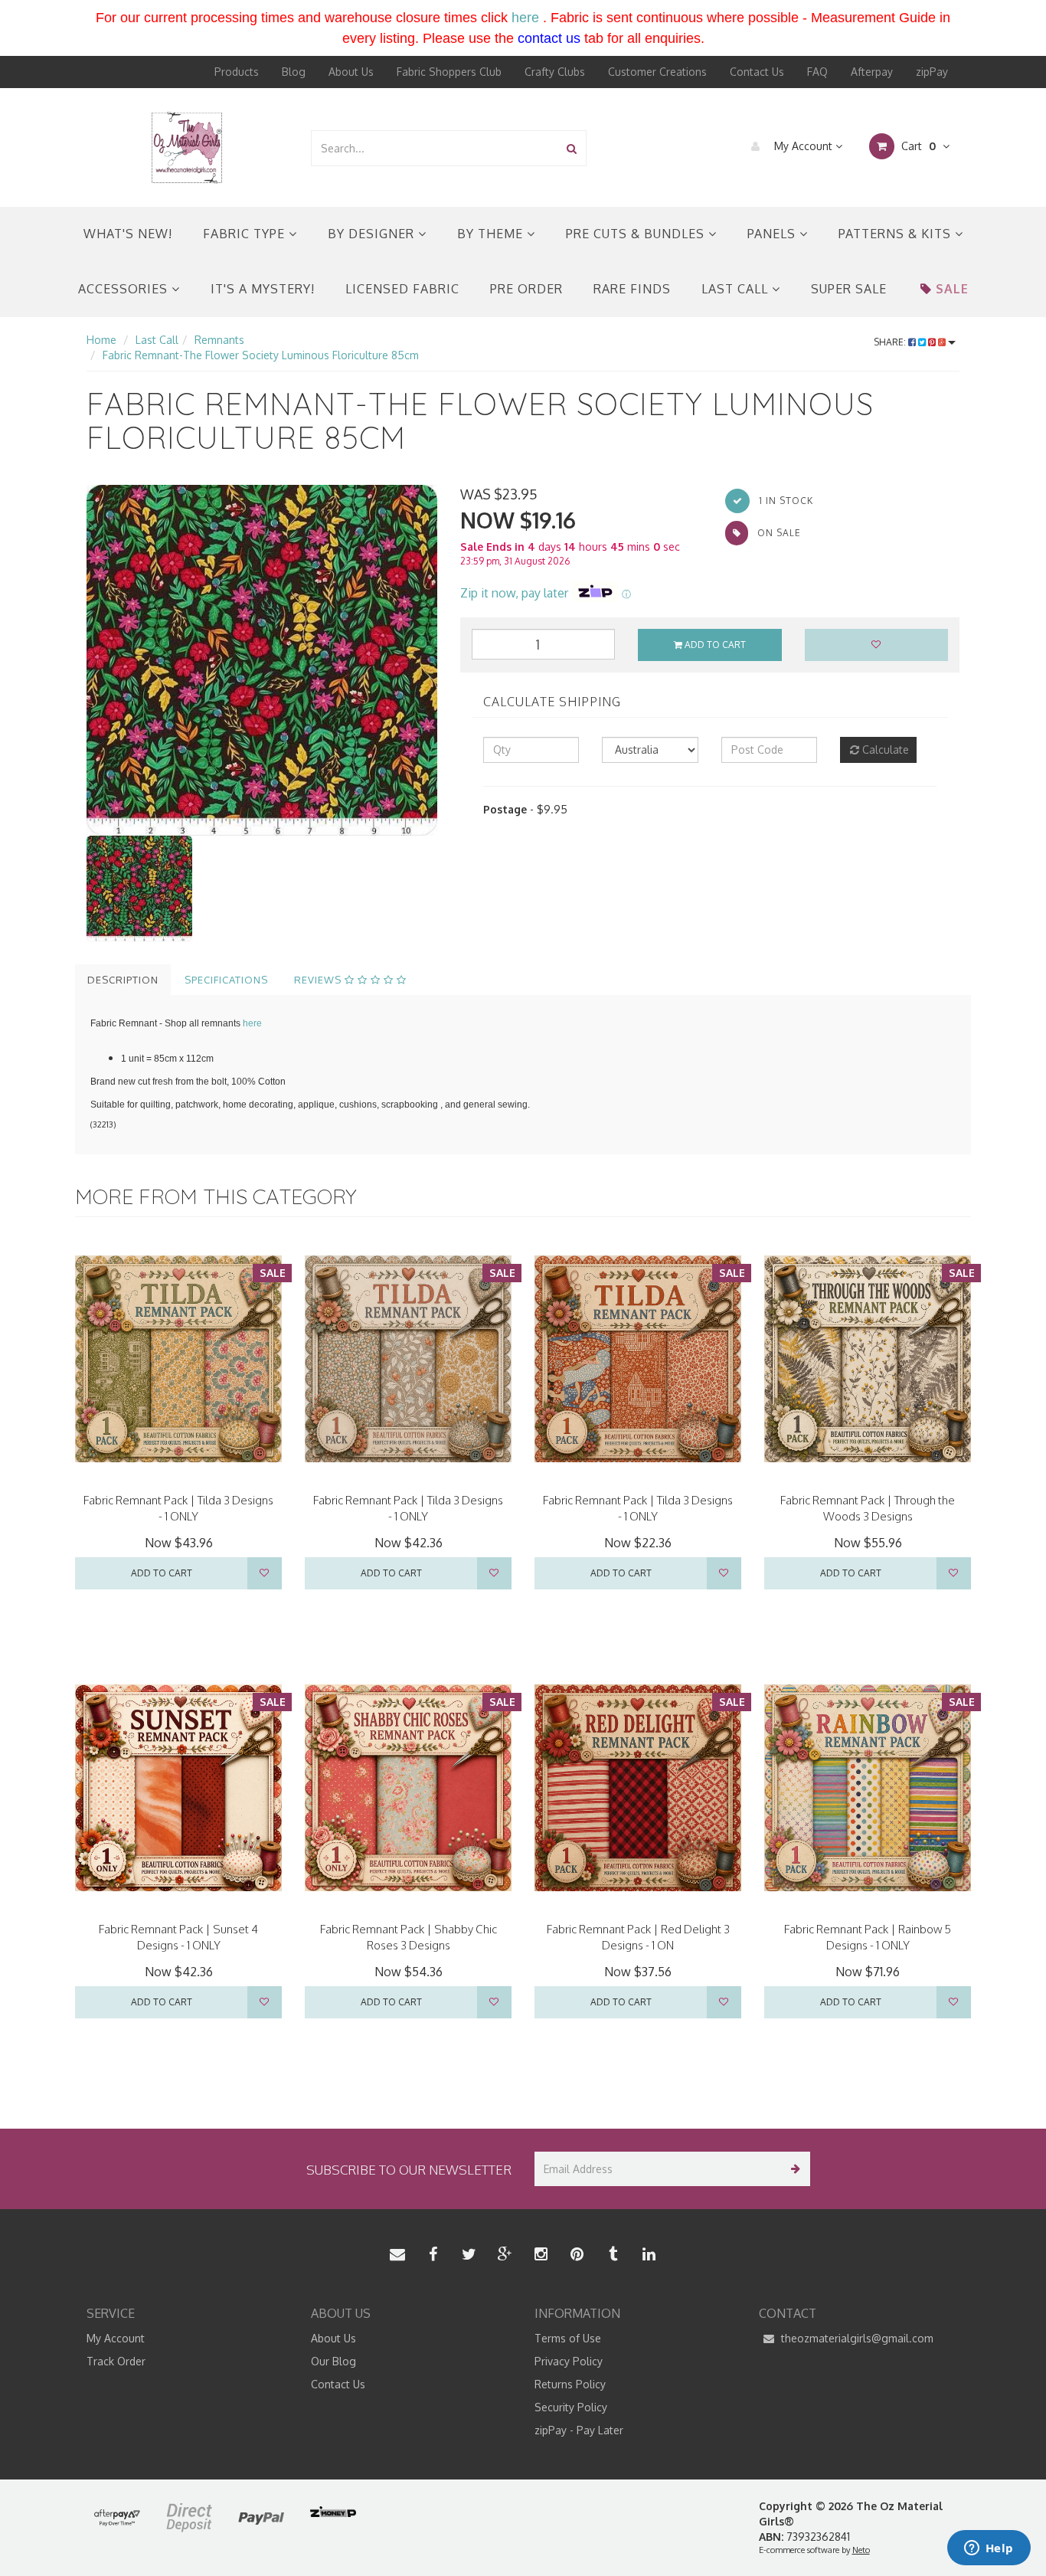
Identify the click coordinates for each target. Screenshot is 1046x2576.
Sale (952, 289)
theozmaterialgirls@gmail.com (856, 2338)
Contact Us (757, 72)
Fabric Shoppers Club (449, 72)
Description (123, 980)
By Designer (373, 234)
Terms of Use (568, 2338)
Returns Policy (570, 2384)
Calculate (884, 750)
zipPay (932, 72)
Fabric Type (246, 234)
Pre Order (526, 289)
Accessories (125, 289)
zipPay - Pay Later (579, 2430)
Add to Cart (714, 645)
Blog (294, 72)
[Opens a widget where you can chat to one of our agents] (989, 2549)
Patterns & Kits (897, 234)
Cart (917, 146)
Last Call (737, 289)
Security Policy (571, 2407)
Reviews (319, 980)
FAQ (817, 72)
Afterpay (872, 72)
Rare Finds (632, 289)
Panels (773, 234)
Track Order (116, 2361)
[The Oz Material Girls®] (187, 147)
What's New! (128, 234)
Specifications (226, 980)
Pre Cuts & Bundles (637, 234)
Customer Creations (657, 72)
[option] (262, 660)
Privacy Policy (569, 2361)
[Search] (572, 148)
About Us (351, 72)
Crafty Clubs (555, 72)
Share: (891, 342)
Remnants (219, 340)
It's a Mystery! (263, 289)
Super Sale (849, 289)
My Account (803, 146)
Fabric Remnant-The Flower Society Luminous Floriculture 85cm (261, 355)
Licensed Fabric (402, 289)
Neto (861, 2550)
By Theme (492, 234)
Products (237, 72)
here (525, 18)
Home (101, 340)
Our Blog (333, 2361)
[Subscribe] (793, 2169)
